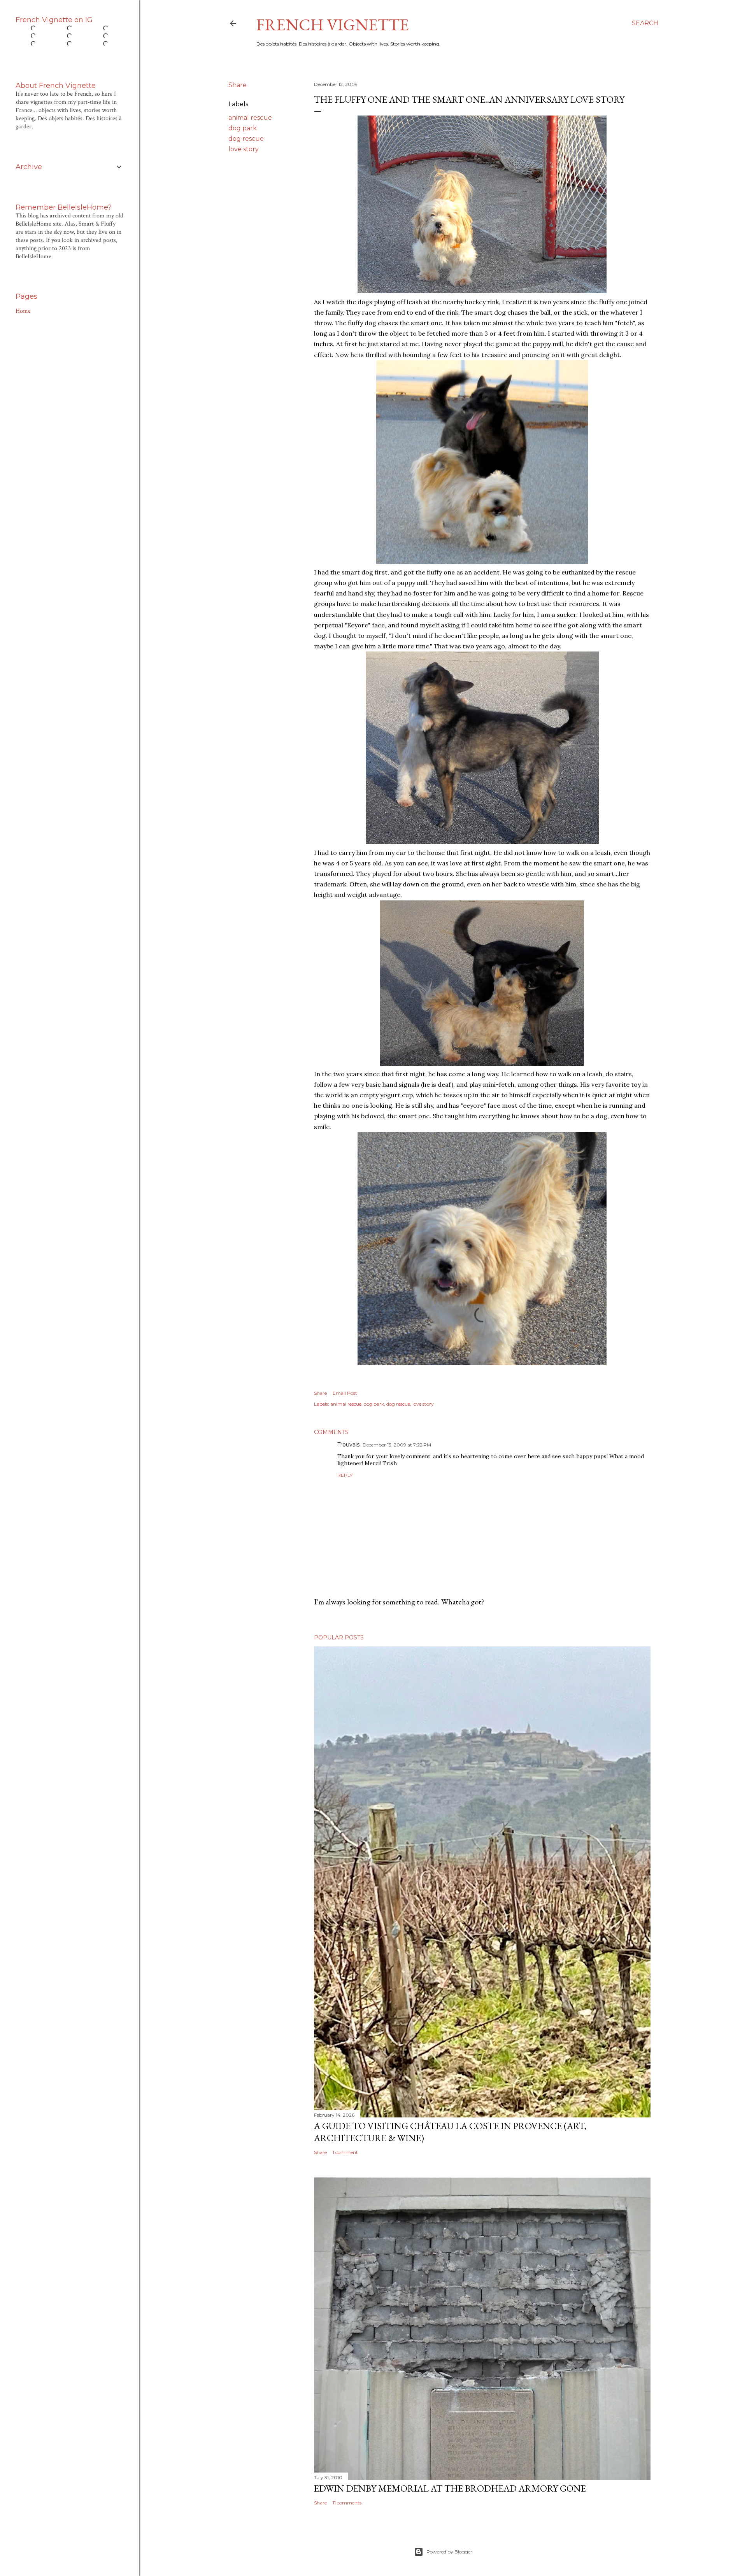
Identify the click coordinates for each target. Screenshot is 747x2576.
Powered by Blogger (449, 2552)
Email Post (345, 1393)
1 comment (345, 2152)
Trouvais (348, 1445)
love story (244, 149)
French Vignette (333, 25)
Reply (345, 1475)
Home (23, 311)
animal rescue (250, 118)
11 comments (347, 2503)
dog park (243, 128)
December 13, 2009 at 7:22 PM (397, 1445)
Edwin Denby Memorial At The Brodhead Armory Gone (450, 2488)
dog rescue (246, 139)
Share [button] (238, 85)
